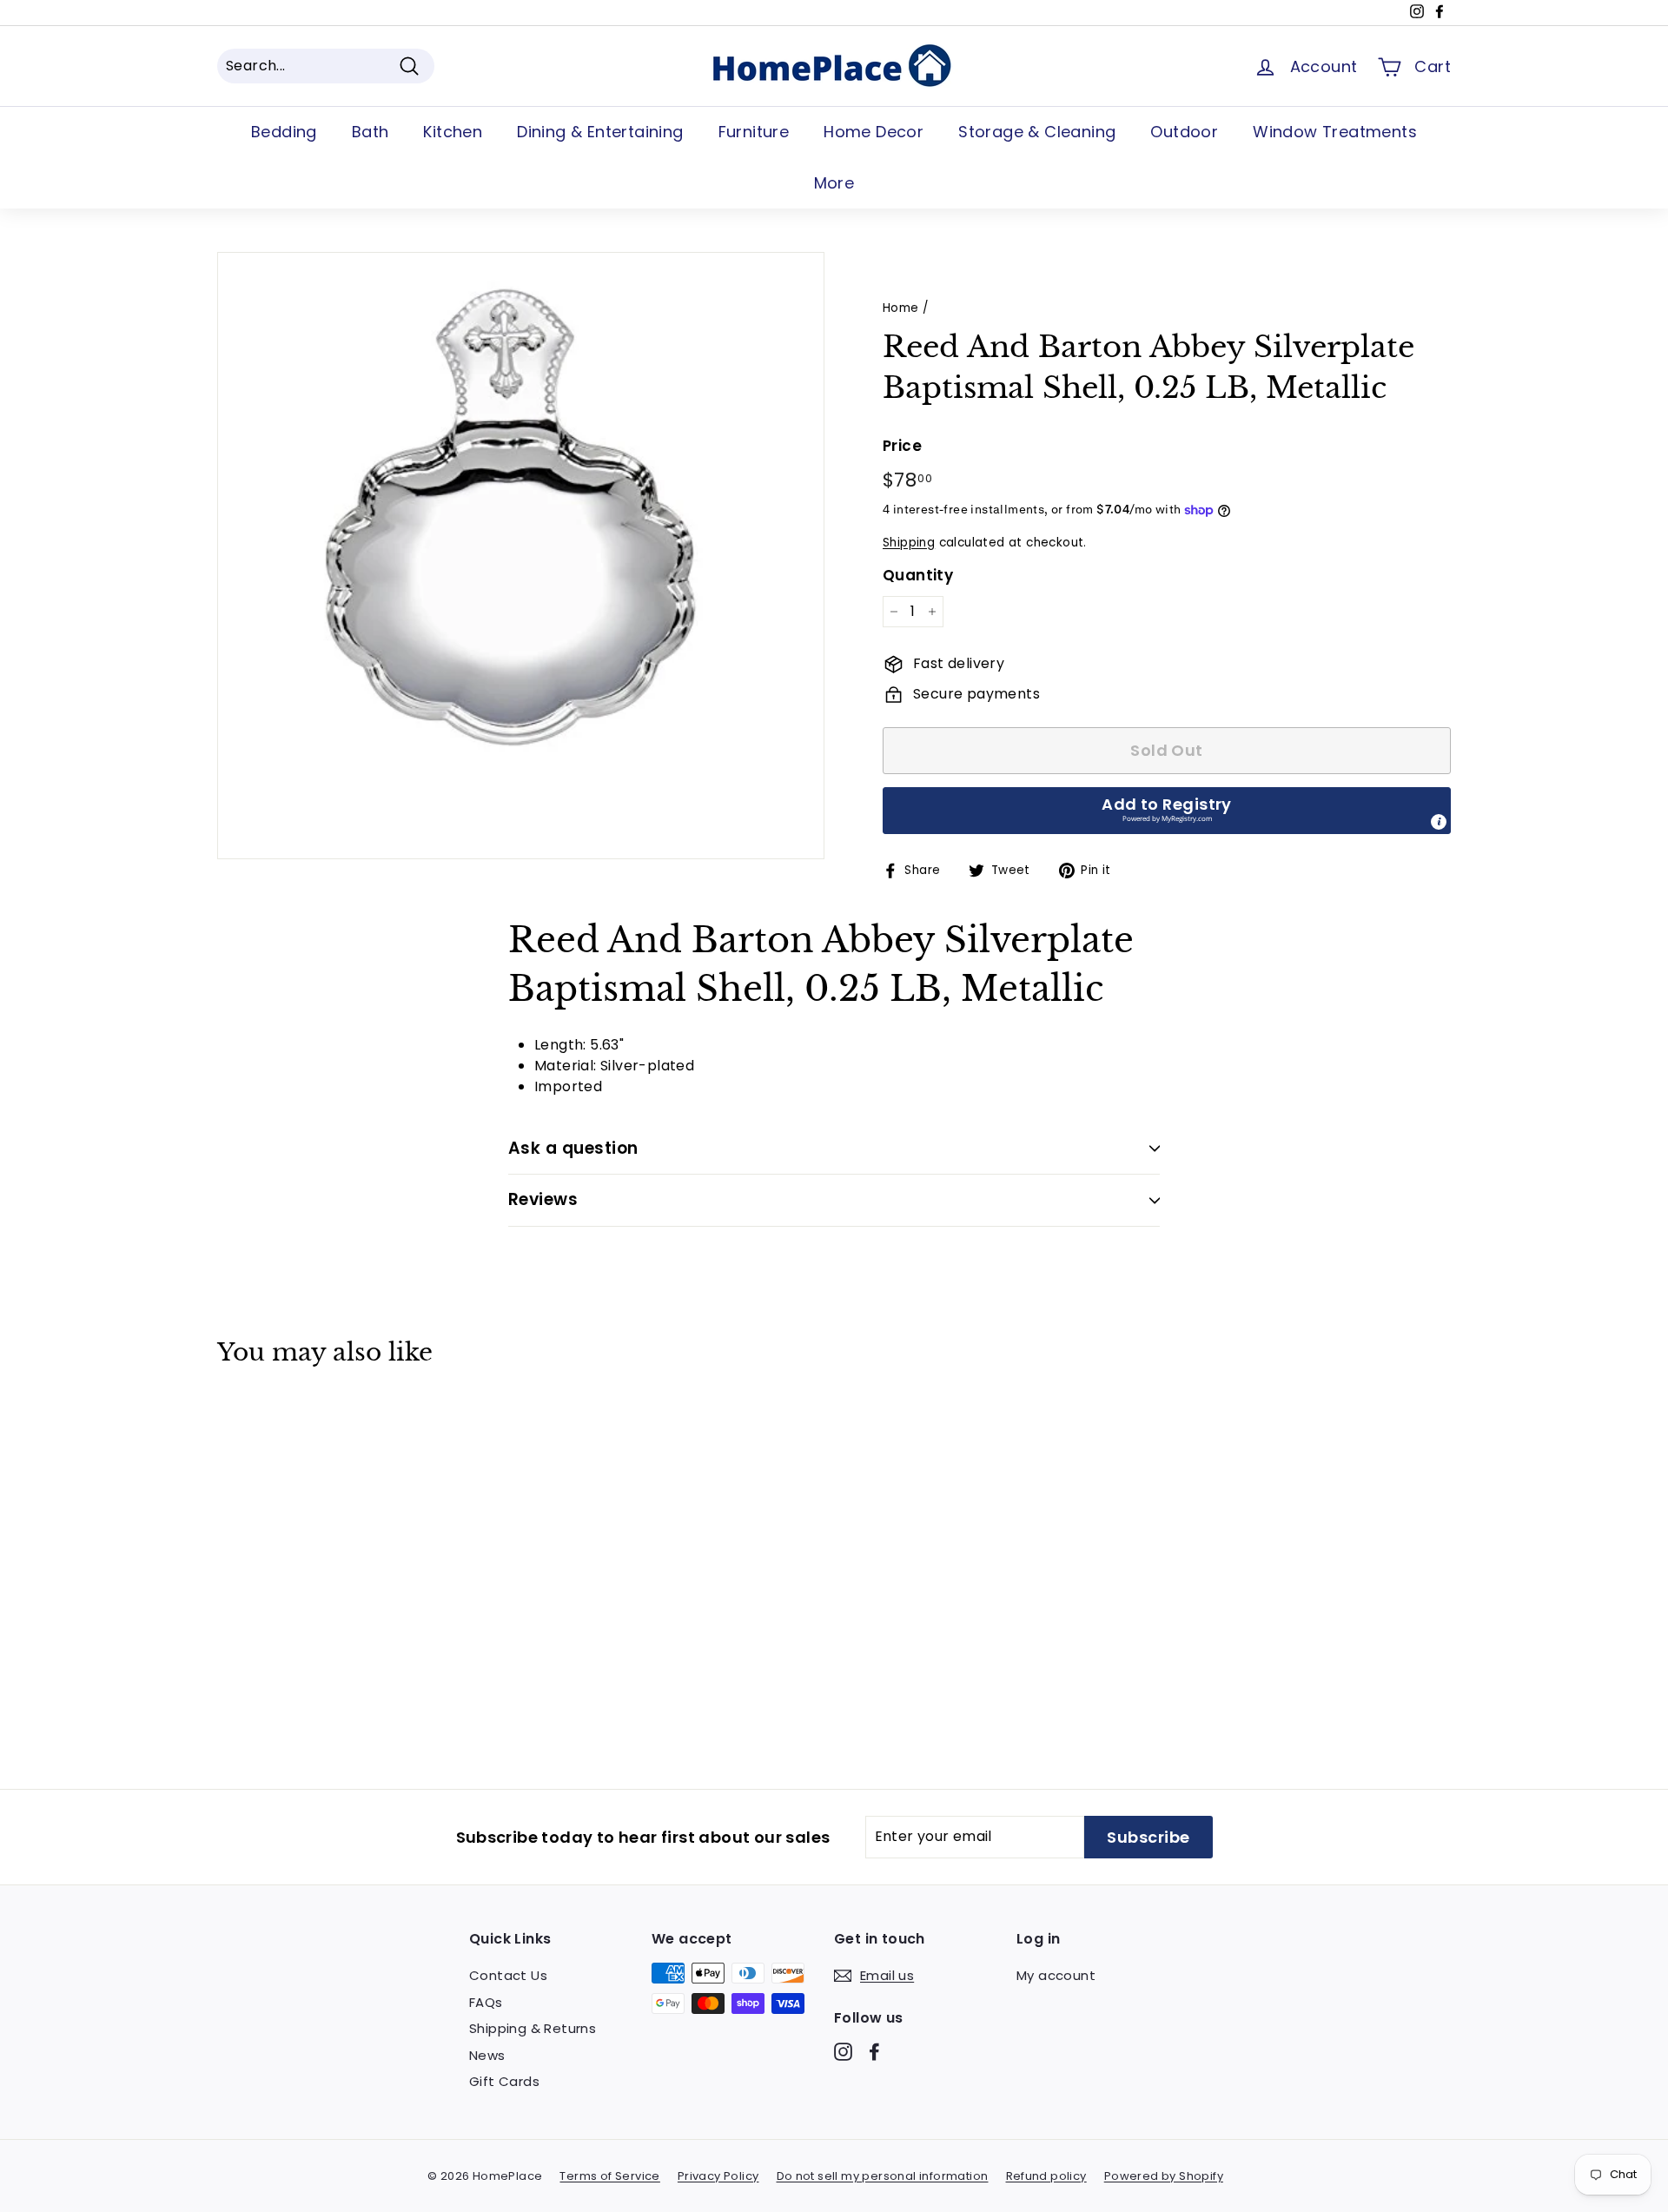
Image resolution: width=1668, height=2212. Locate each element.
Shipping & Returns (533, 2028)
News (487, 2055)
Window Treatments (1335, 132)
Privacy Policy (718, 2176)
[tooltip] (1439, 822)
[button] (1167, 811)
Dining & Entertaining (600, 132)
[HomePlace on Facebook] (874, 2052)
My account (1056, 1975)
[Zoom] (521, 556)
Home (901, 308)
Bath (371, 132)
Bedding (284, 132)
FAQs (486, 2002)
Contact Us (508, 1975)
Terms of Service (609, 2176)
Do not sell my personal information (883, 2176)
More (834, 183)
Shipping (909, 543)
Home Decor (874, 132)
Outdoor (1184, 132)
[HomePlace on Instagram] (843, 2052)
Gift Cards (504, 2081)
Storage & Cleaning (1037, 132)
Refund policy (1046, 2176)
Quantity (918, 575)
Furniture (754, 132)
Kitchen (453, 132)
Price (902, 446)
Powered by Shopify (1164, 2176)
